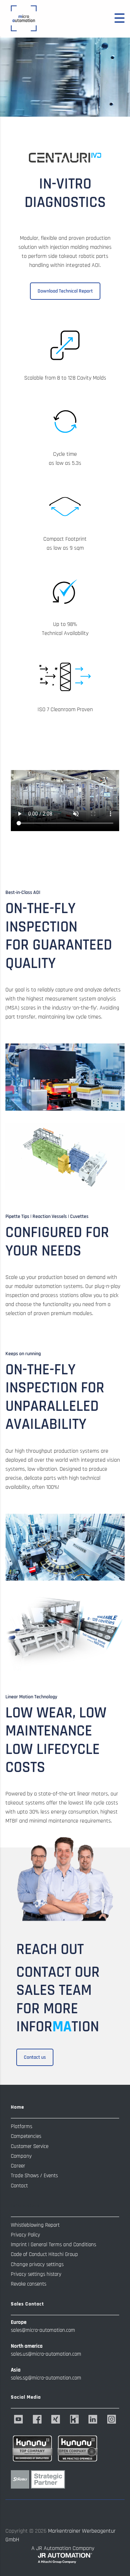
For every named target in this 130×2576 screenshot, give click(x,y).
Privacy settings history (36, 2274)
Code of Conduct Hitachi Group (44, 2254)
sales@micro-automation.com (43, 2330)
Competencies (26, 2136)
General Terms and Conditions (63, 2245)
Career (18, 2166)
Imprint (19, 2245)
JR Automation (54, 2548)
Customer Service (30, 2146)
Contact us (35, 2057)
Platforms (21, 2127)
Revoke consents (29, 2284)
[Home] (23, 18)
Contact (19, 2186)
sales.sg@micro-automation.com (46, 2378)
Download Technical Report (65, 291)
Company (21, 2156)
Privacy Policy (25, 2235)
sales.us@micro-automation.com (46, 2354)
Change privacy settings (37, 2264)
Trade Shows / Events (34, 2176)
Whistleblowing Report (35, 2225)
